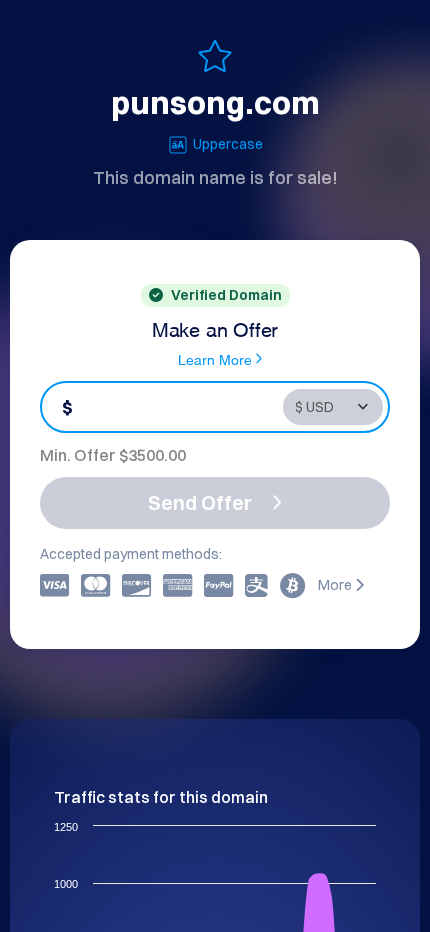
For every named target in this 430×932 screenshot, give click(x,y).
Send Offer (200, 502)
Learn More (215, 358)
